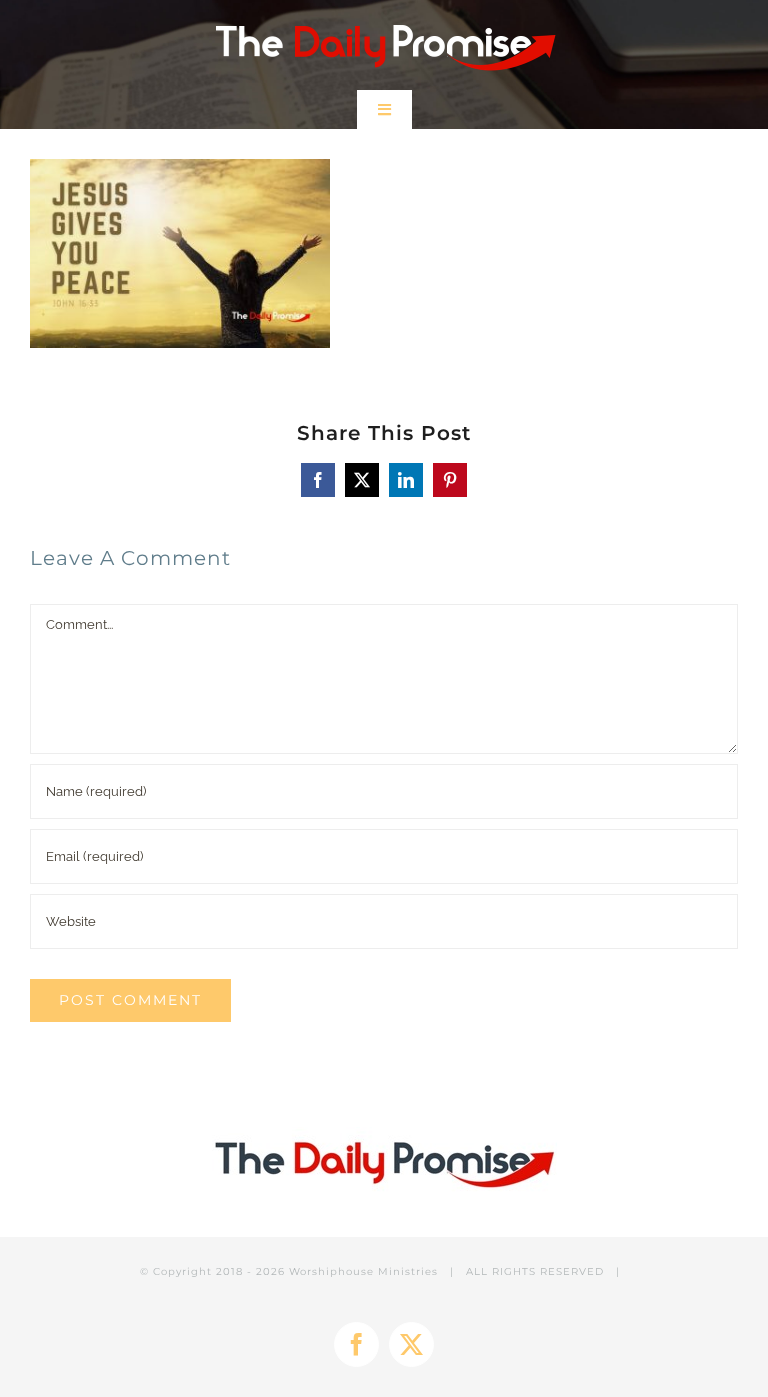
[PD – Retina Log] (384, 17)
